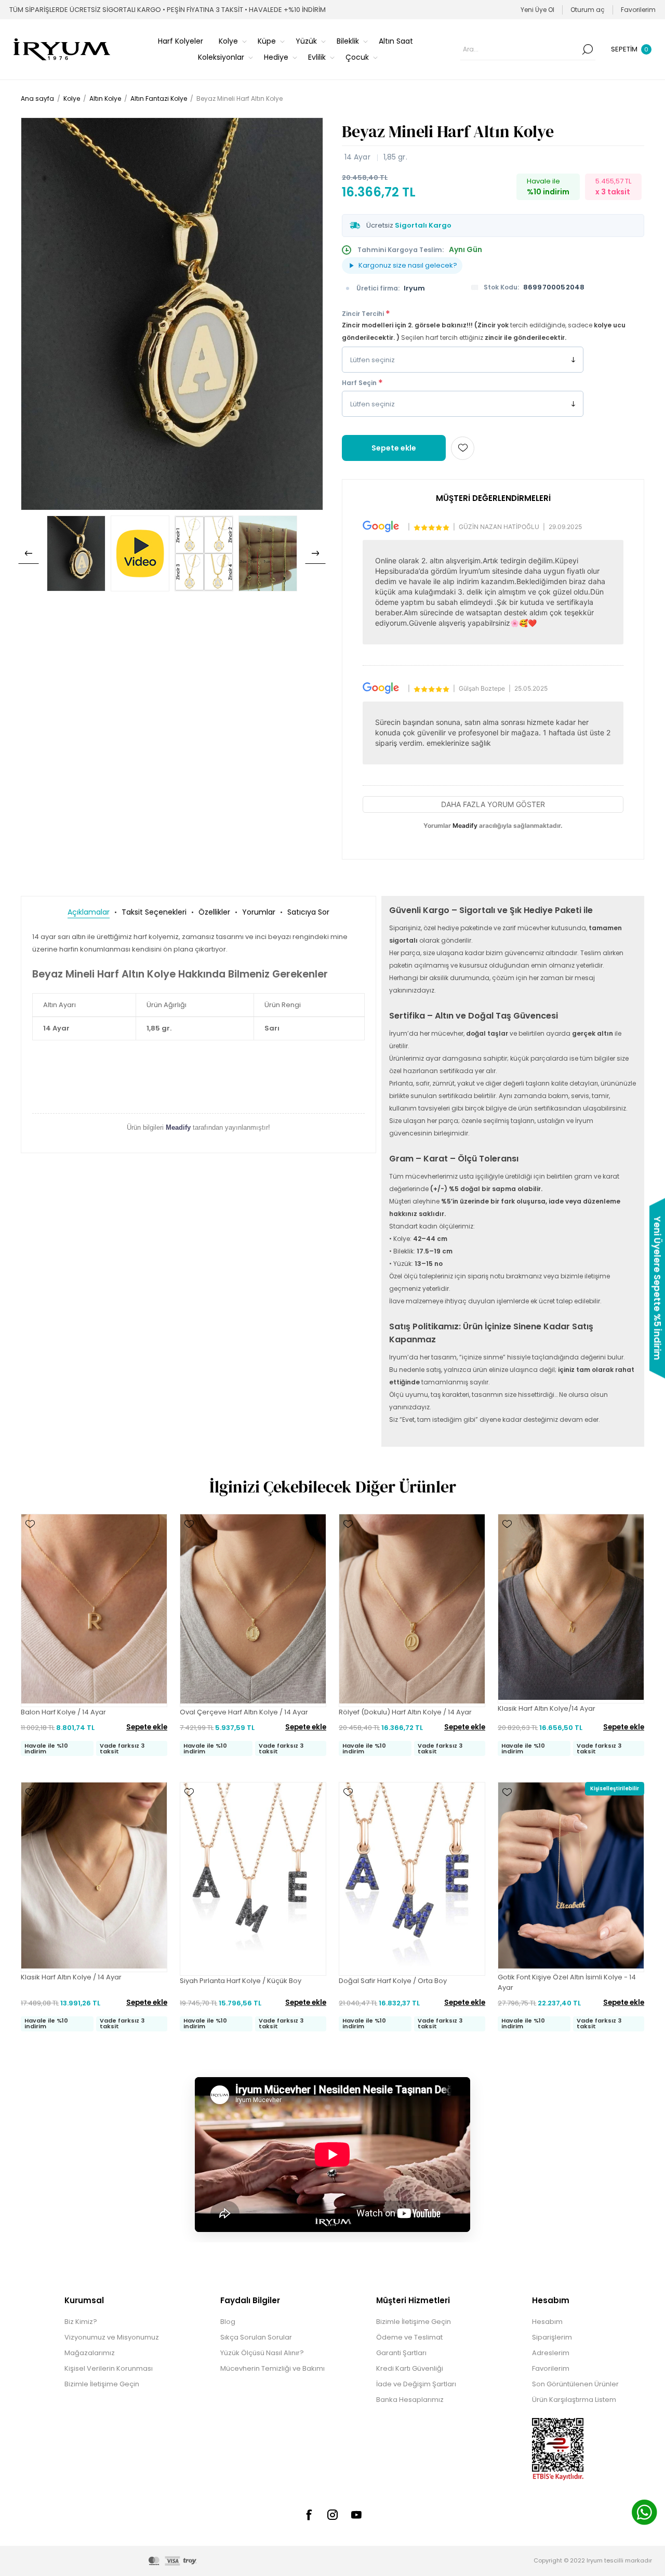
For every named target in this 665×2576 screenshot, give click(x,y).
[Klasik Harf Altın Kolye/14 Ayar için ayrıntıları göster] (571, 1609)
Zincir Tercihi (364, 314)
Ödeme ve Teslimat (409, 2337)
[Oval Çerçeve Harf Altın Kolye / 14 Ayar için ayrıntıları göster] (253, 1610)
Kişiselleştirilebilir (615, 1788)
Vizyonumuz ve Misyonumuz (112, 2337)
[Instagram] (332, 2515)
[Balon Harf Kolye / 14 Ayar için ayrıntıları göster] (94, 1610)
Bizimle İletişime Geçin (102, 2384)
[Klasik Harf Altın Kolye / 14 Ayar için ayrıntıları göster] (94, 1877)
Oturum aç (588, 10)
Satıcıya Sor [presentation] (308, 912)
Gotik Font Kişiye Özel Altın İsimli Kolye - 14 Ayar (567, 1982)
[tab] (89, 912)
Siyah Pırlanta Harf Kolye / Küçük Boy (241, 1981)
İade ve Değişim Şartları (416, 2384)
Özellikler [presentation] (214, 912)
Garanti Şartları (401, 2353)
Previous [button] (29, 553)
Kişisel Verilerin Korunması (109, 2368)
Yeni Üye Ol (537, 10)
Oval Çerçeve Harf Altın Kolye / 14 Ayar (244, 1712)
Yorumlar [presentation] (259, 912)
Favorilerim (551, 2368)
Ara (588, 49)
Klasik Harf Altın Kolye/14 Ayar (547, 1708)
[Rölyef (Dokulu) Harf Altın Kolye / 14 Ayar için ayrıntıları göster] (412, 1610)
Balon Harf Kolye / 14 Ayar (63, 1712)
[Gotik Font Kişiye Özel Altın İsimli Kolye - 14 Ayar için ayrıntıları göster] (571, 1877)
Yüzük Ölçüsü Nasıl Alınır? (262, 2353)
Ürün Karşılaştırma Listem (574, 2400)
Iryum (414, 288)
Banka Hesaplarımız (410, 2400)
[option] (76, 553)
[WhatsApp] (644, 2514)
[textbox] (520, 49)
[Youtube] (356, 2515)
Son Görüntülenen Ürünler (575, 2384)
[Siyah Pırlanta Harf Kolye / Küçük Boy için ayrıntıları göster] (253, 1879)
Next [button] (315, 553)
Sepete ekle (394, 448)
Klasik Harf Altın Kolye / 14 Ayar (71, 1977)
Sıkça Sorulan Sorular (256, 2337)
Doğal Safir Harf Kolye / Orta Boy (393, 1981)
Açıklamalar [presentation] (89, 912)
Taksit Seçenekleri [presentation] (154, 912)
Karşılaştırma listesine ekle (30, 1539)
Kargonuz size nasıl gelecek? (408, 265)
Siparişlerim (552, 2337)
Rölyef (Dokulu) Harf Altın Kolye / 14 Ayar (405, 1712)
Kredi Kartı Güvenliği (410, 2368)
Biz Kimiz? (81, 2322)
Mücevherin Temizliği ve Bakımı (272, 2368)
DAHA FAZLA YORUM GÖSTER (493, 804)
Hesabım (547, 2322)
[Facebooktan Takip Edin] (309, 2515)
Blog (228, 2322)
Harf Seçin (360, 383)
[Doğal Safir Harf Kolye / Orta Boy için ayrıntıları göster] (412, 1879)
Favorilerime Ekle (463, 448)
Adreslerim (551, 2353)
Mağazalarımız (90, 2353)
